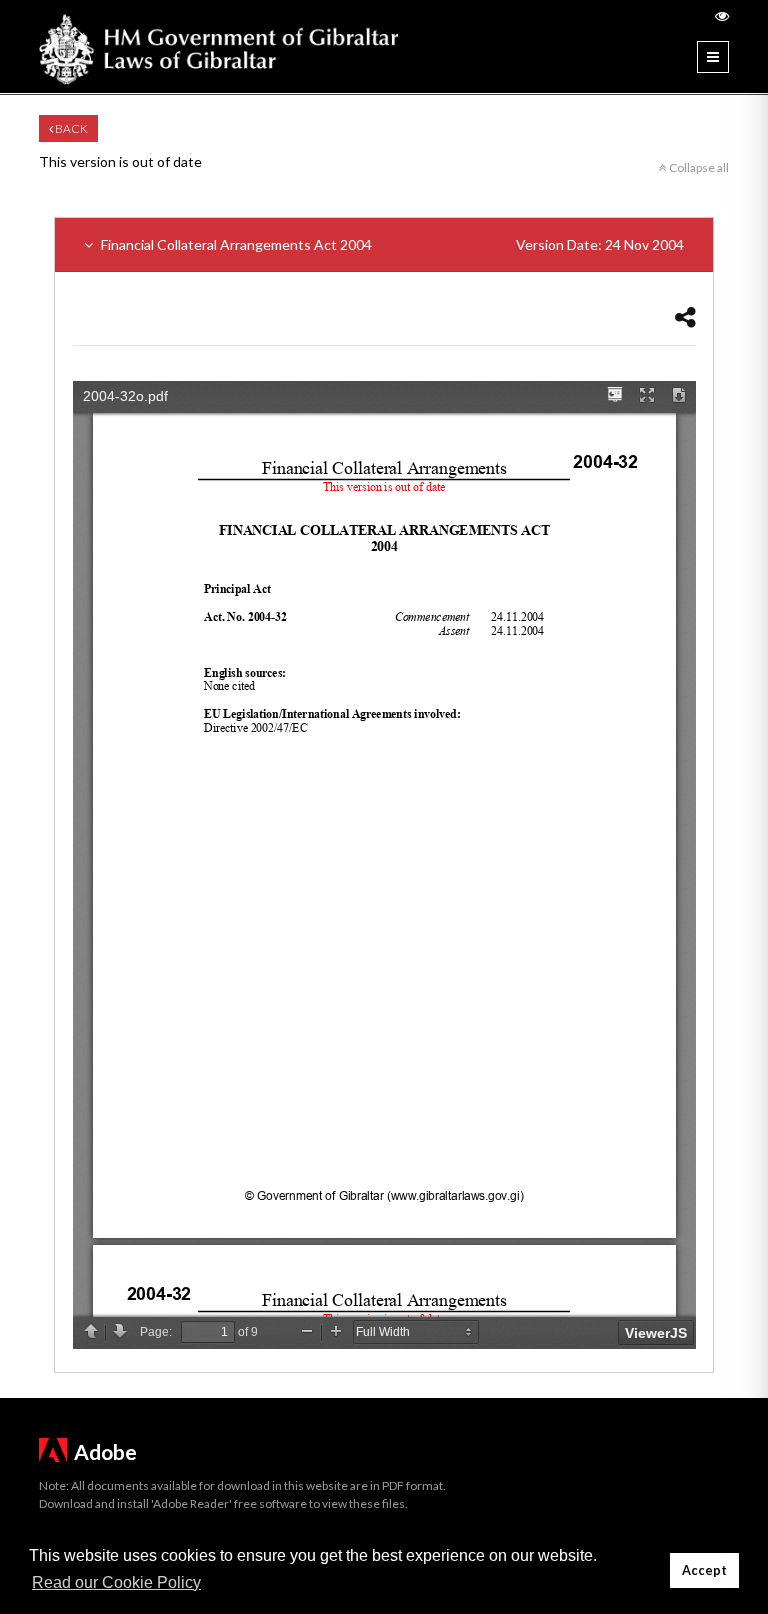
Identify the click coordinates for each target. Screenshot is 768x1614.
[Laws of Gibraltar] (219, 46)
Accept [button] (704, 1570)
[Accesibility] (722, 15)
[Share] (685, 316)
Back (70, 128)
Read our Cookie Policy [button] (116, 1582)
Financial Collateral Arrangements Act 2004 (391, 244)
